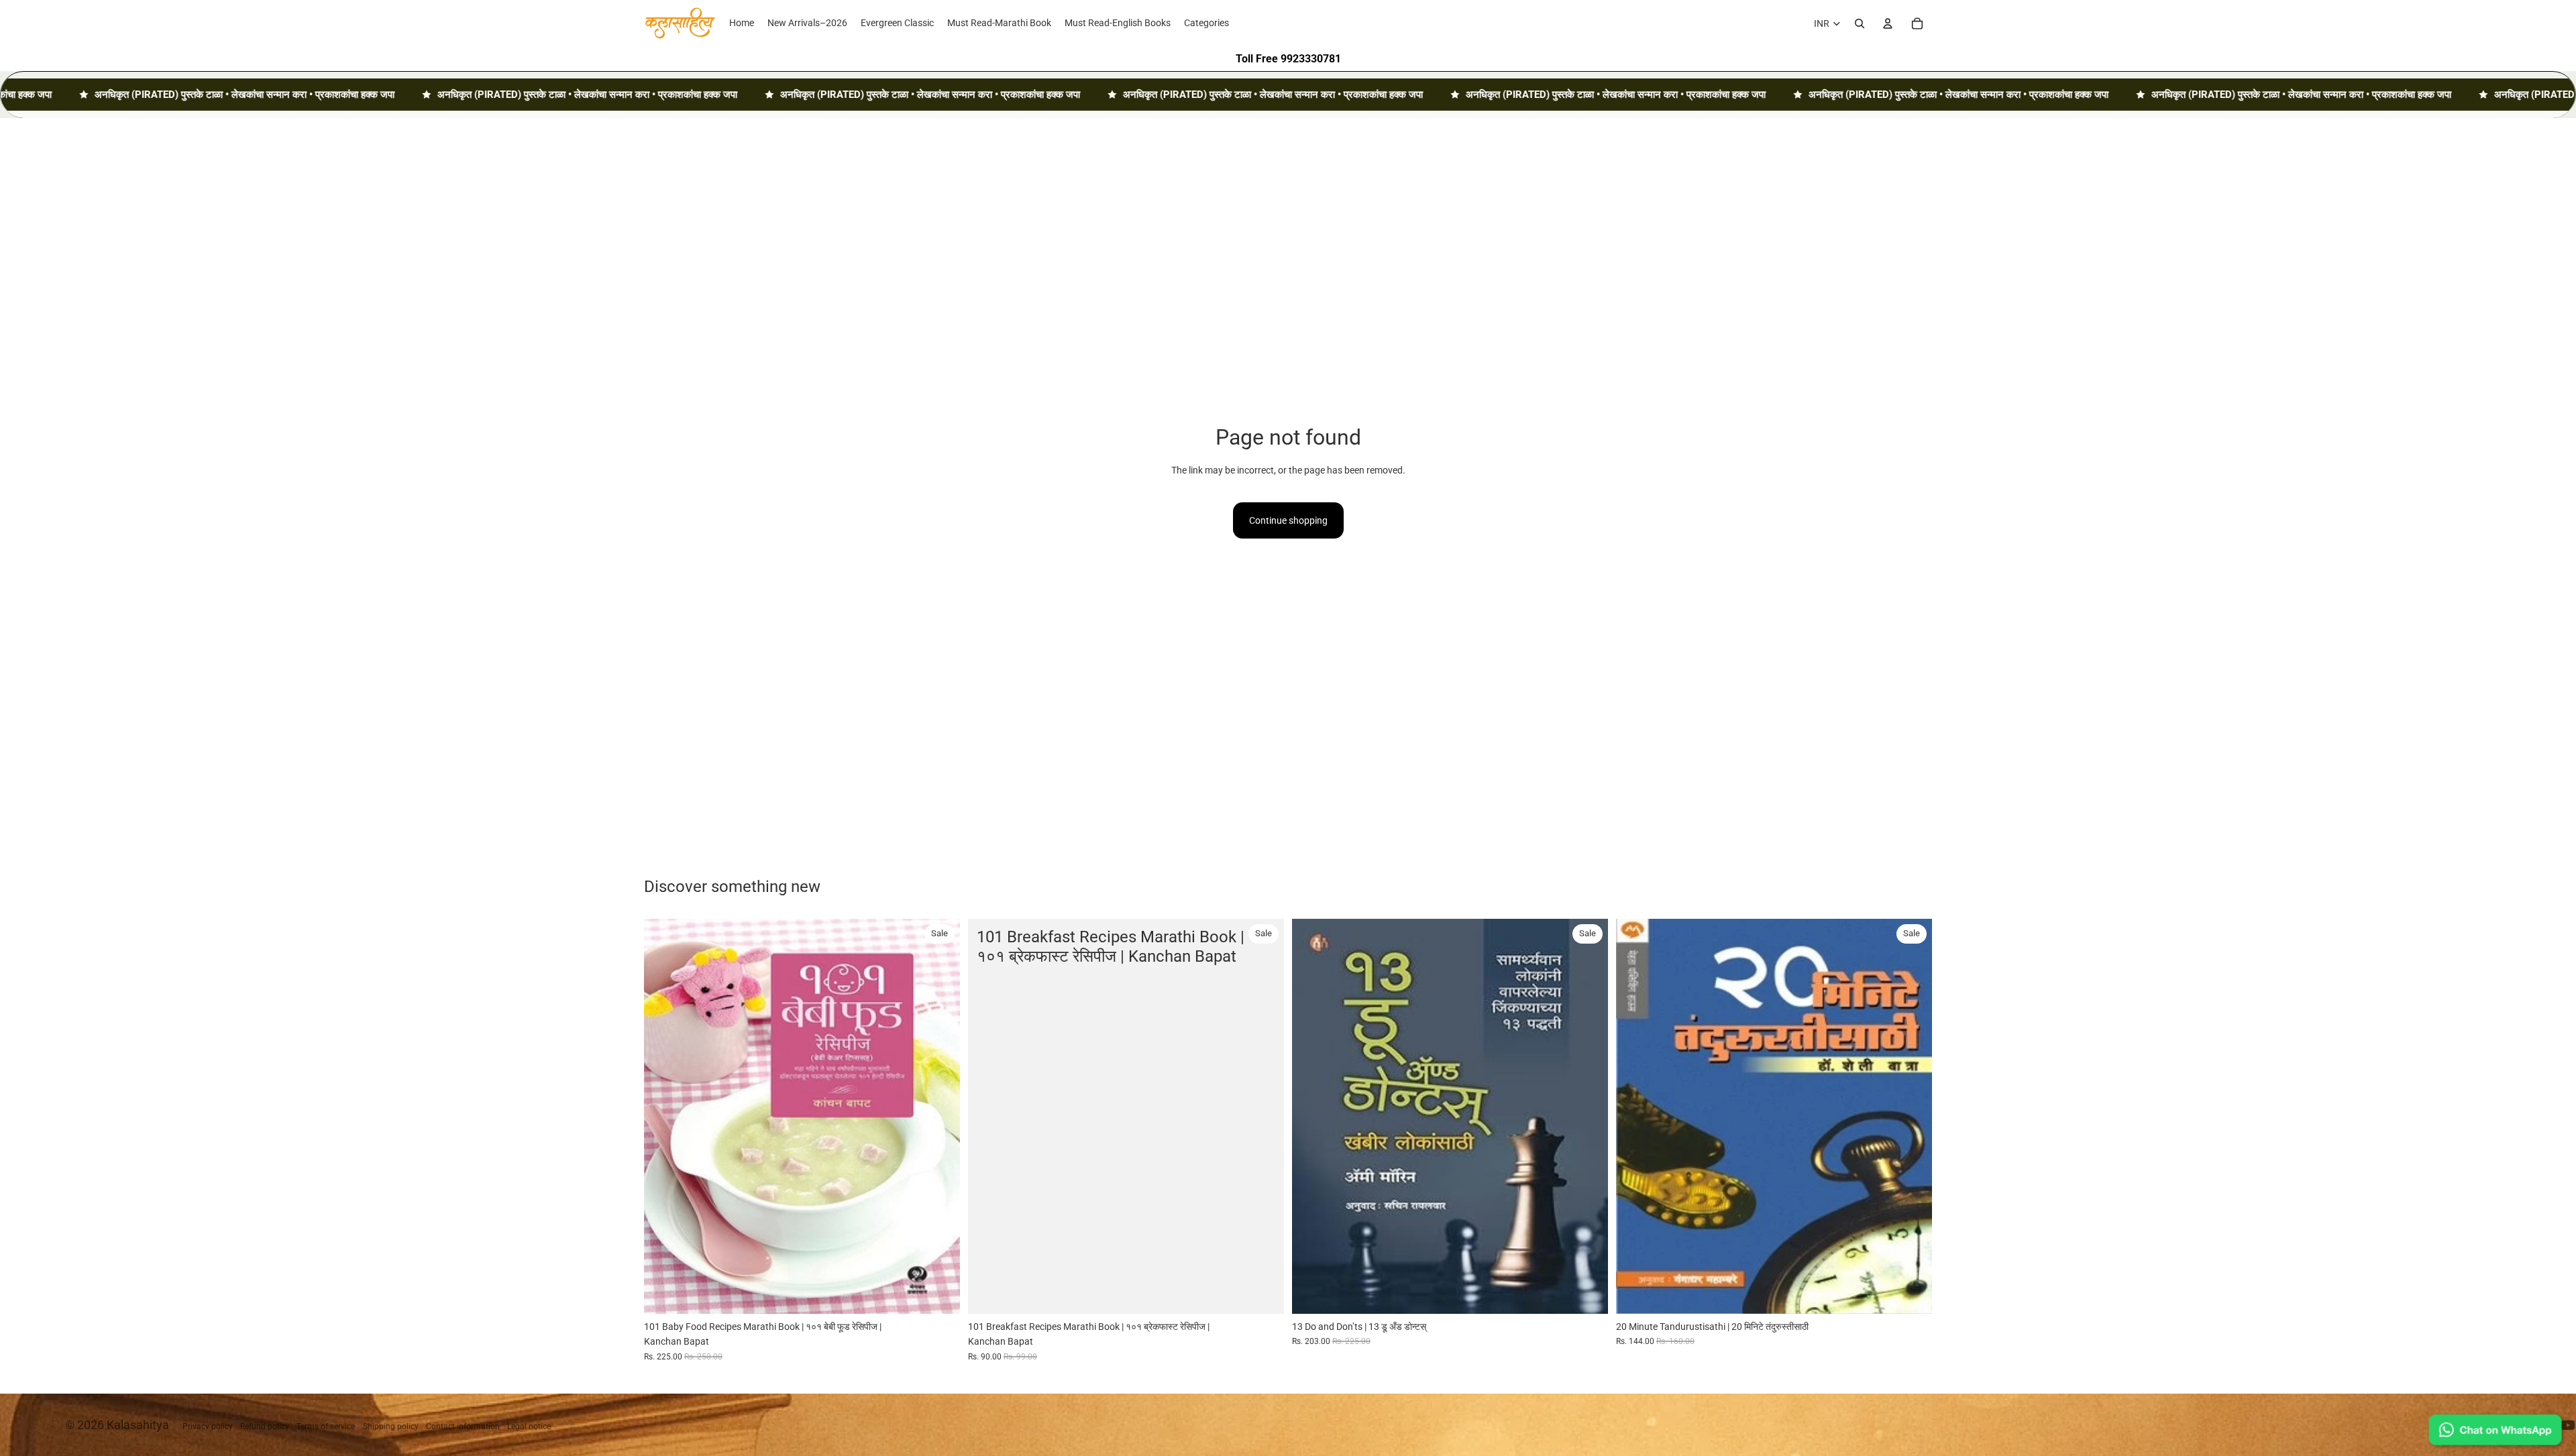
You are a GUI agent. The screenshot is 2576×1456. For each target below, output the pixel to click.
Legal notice (529, 1426)
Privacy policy (208, 1426)
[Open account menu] (1888, 23)
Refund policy (265, 1426)
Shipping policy (391, 1426)
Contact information (463, 1426)
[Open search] (1860, 23)
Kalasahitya (138, 1425)
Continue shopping (1288, 520)
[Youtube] (2568, 1425)
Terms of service (326, 1426)
